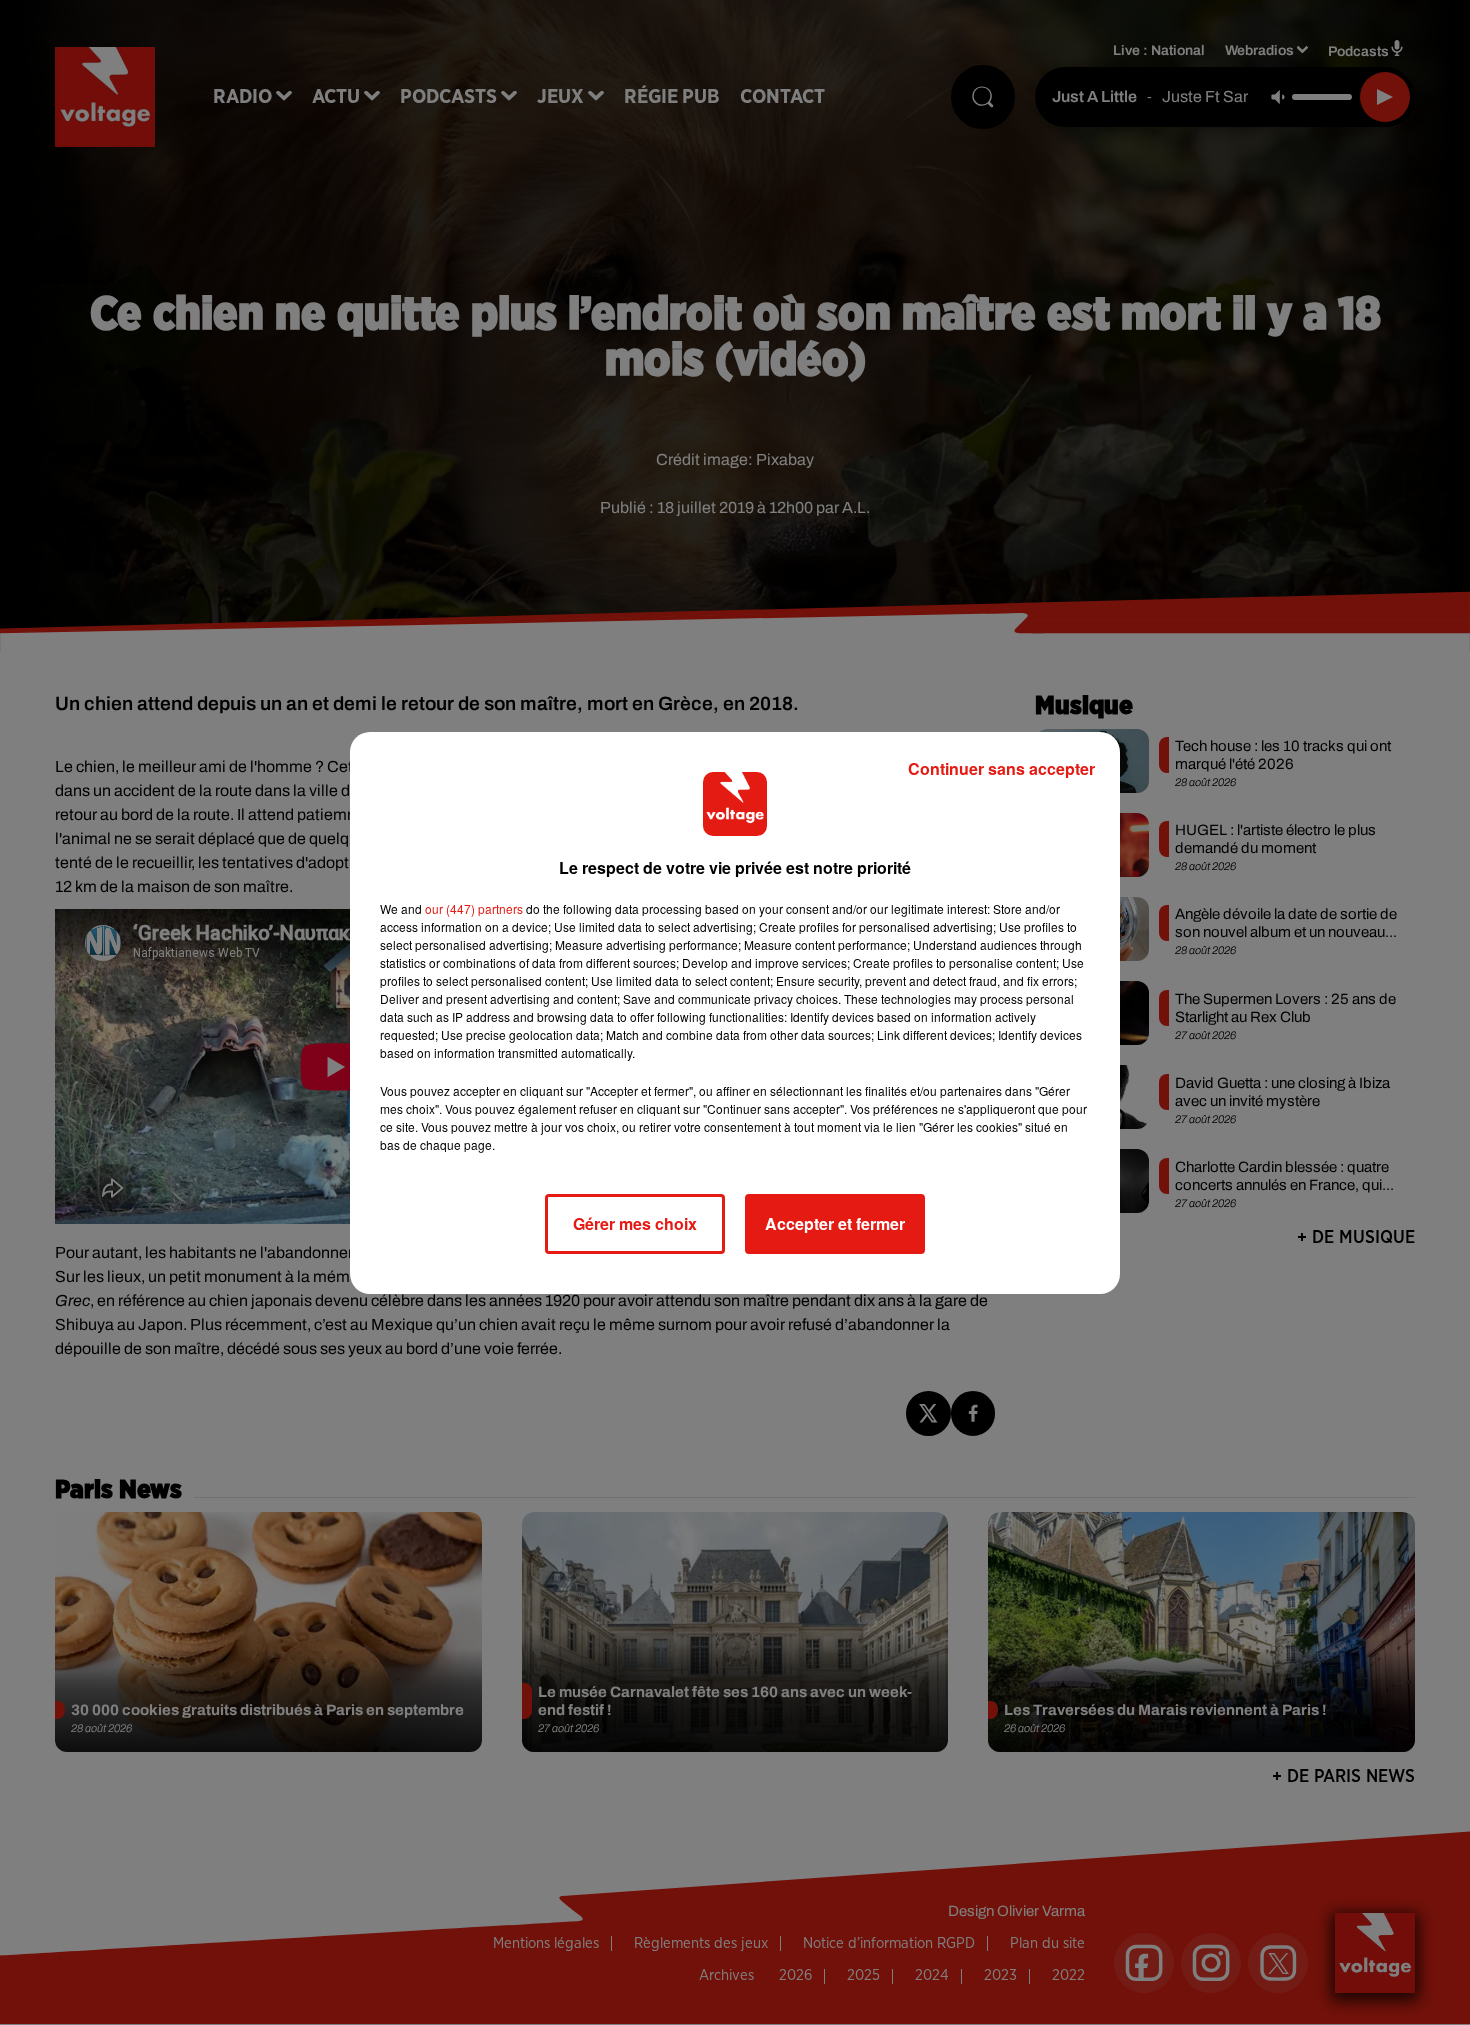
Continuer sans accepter (1001, 768)
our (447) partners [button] (474, 908)
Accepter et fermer (835, 1223)
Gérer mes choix (635, 1223)
